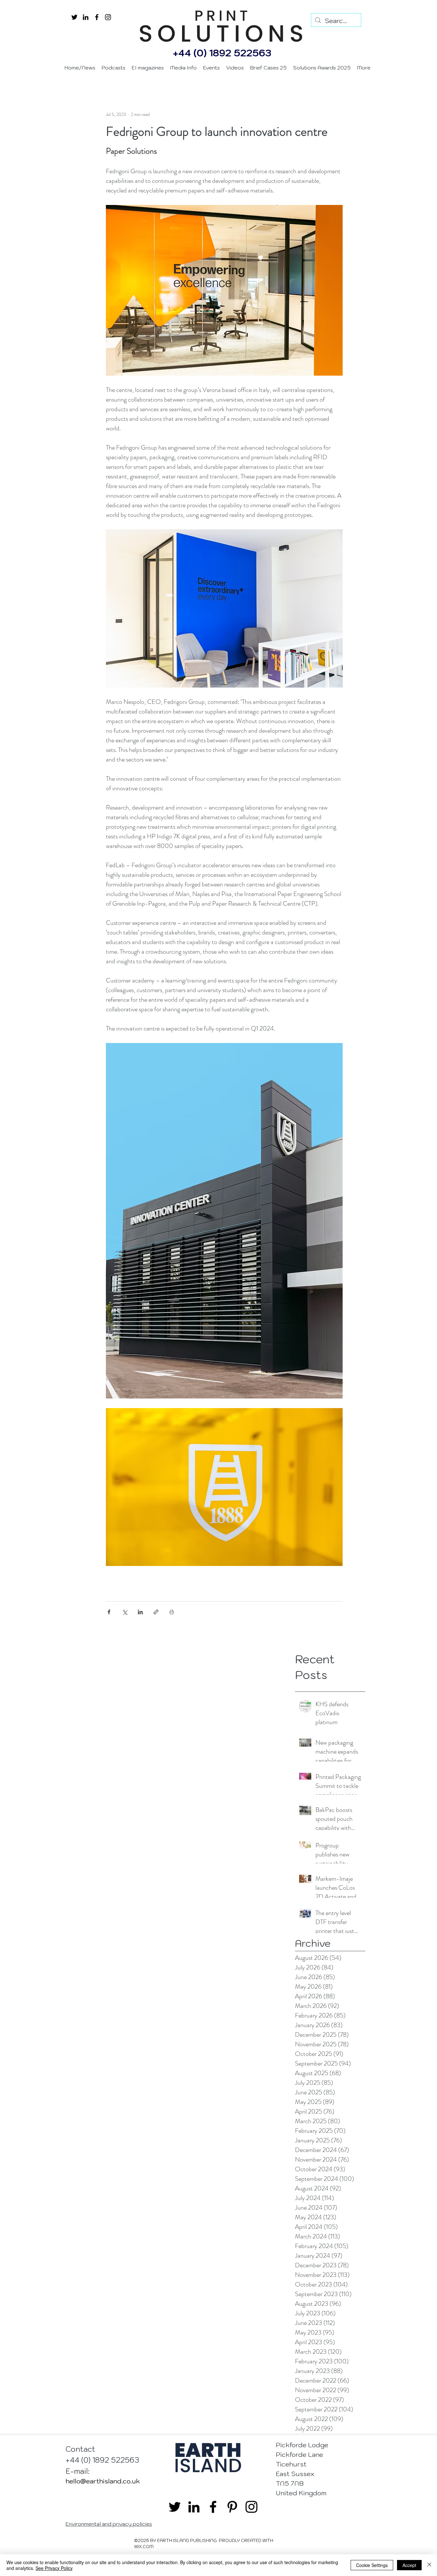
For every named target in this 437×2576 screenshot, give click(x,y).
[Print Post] (172, 1612)
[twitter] (74, 17)
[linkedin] (86, 17)
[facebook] (97, 17)
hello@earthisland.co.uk (103, 2481)
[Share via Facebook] (109, 1612)
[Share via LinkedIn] (140, 1612)
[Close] (429, 2565)
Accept (409, 2565)
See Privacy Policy (54, 2568)
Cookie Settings (372, 2565)
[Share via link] (156, 1612)
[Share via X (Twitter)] (125, 1612)
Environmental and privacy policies (109, 2524)
